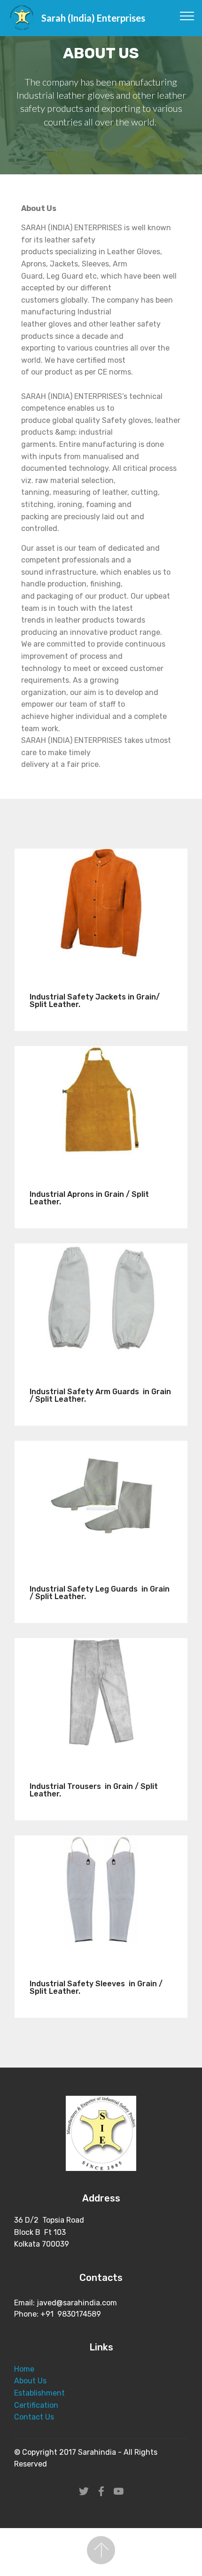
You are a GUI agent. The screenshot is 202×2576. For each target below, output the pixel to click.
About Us (30, 2381)
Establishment (39, 2393)
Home (24, 2369)
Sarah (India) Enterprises (93, 18)
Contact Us (34, 2417)
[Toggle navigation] (187, 16)
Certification (36, 2405)
